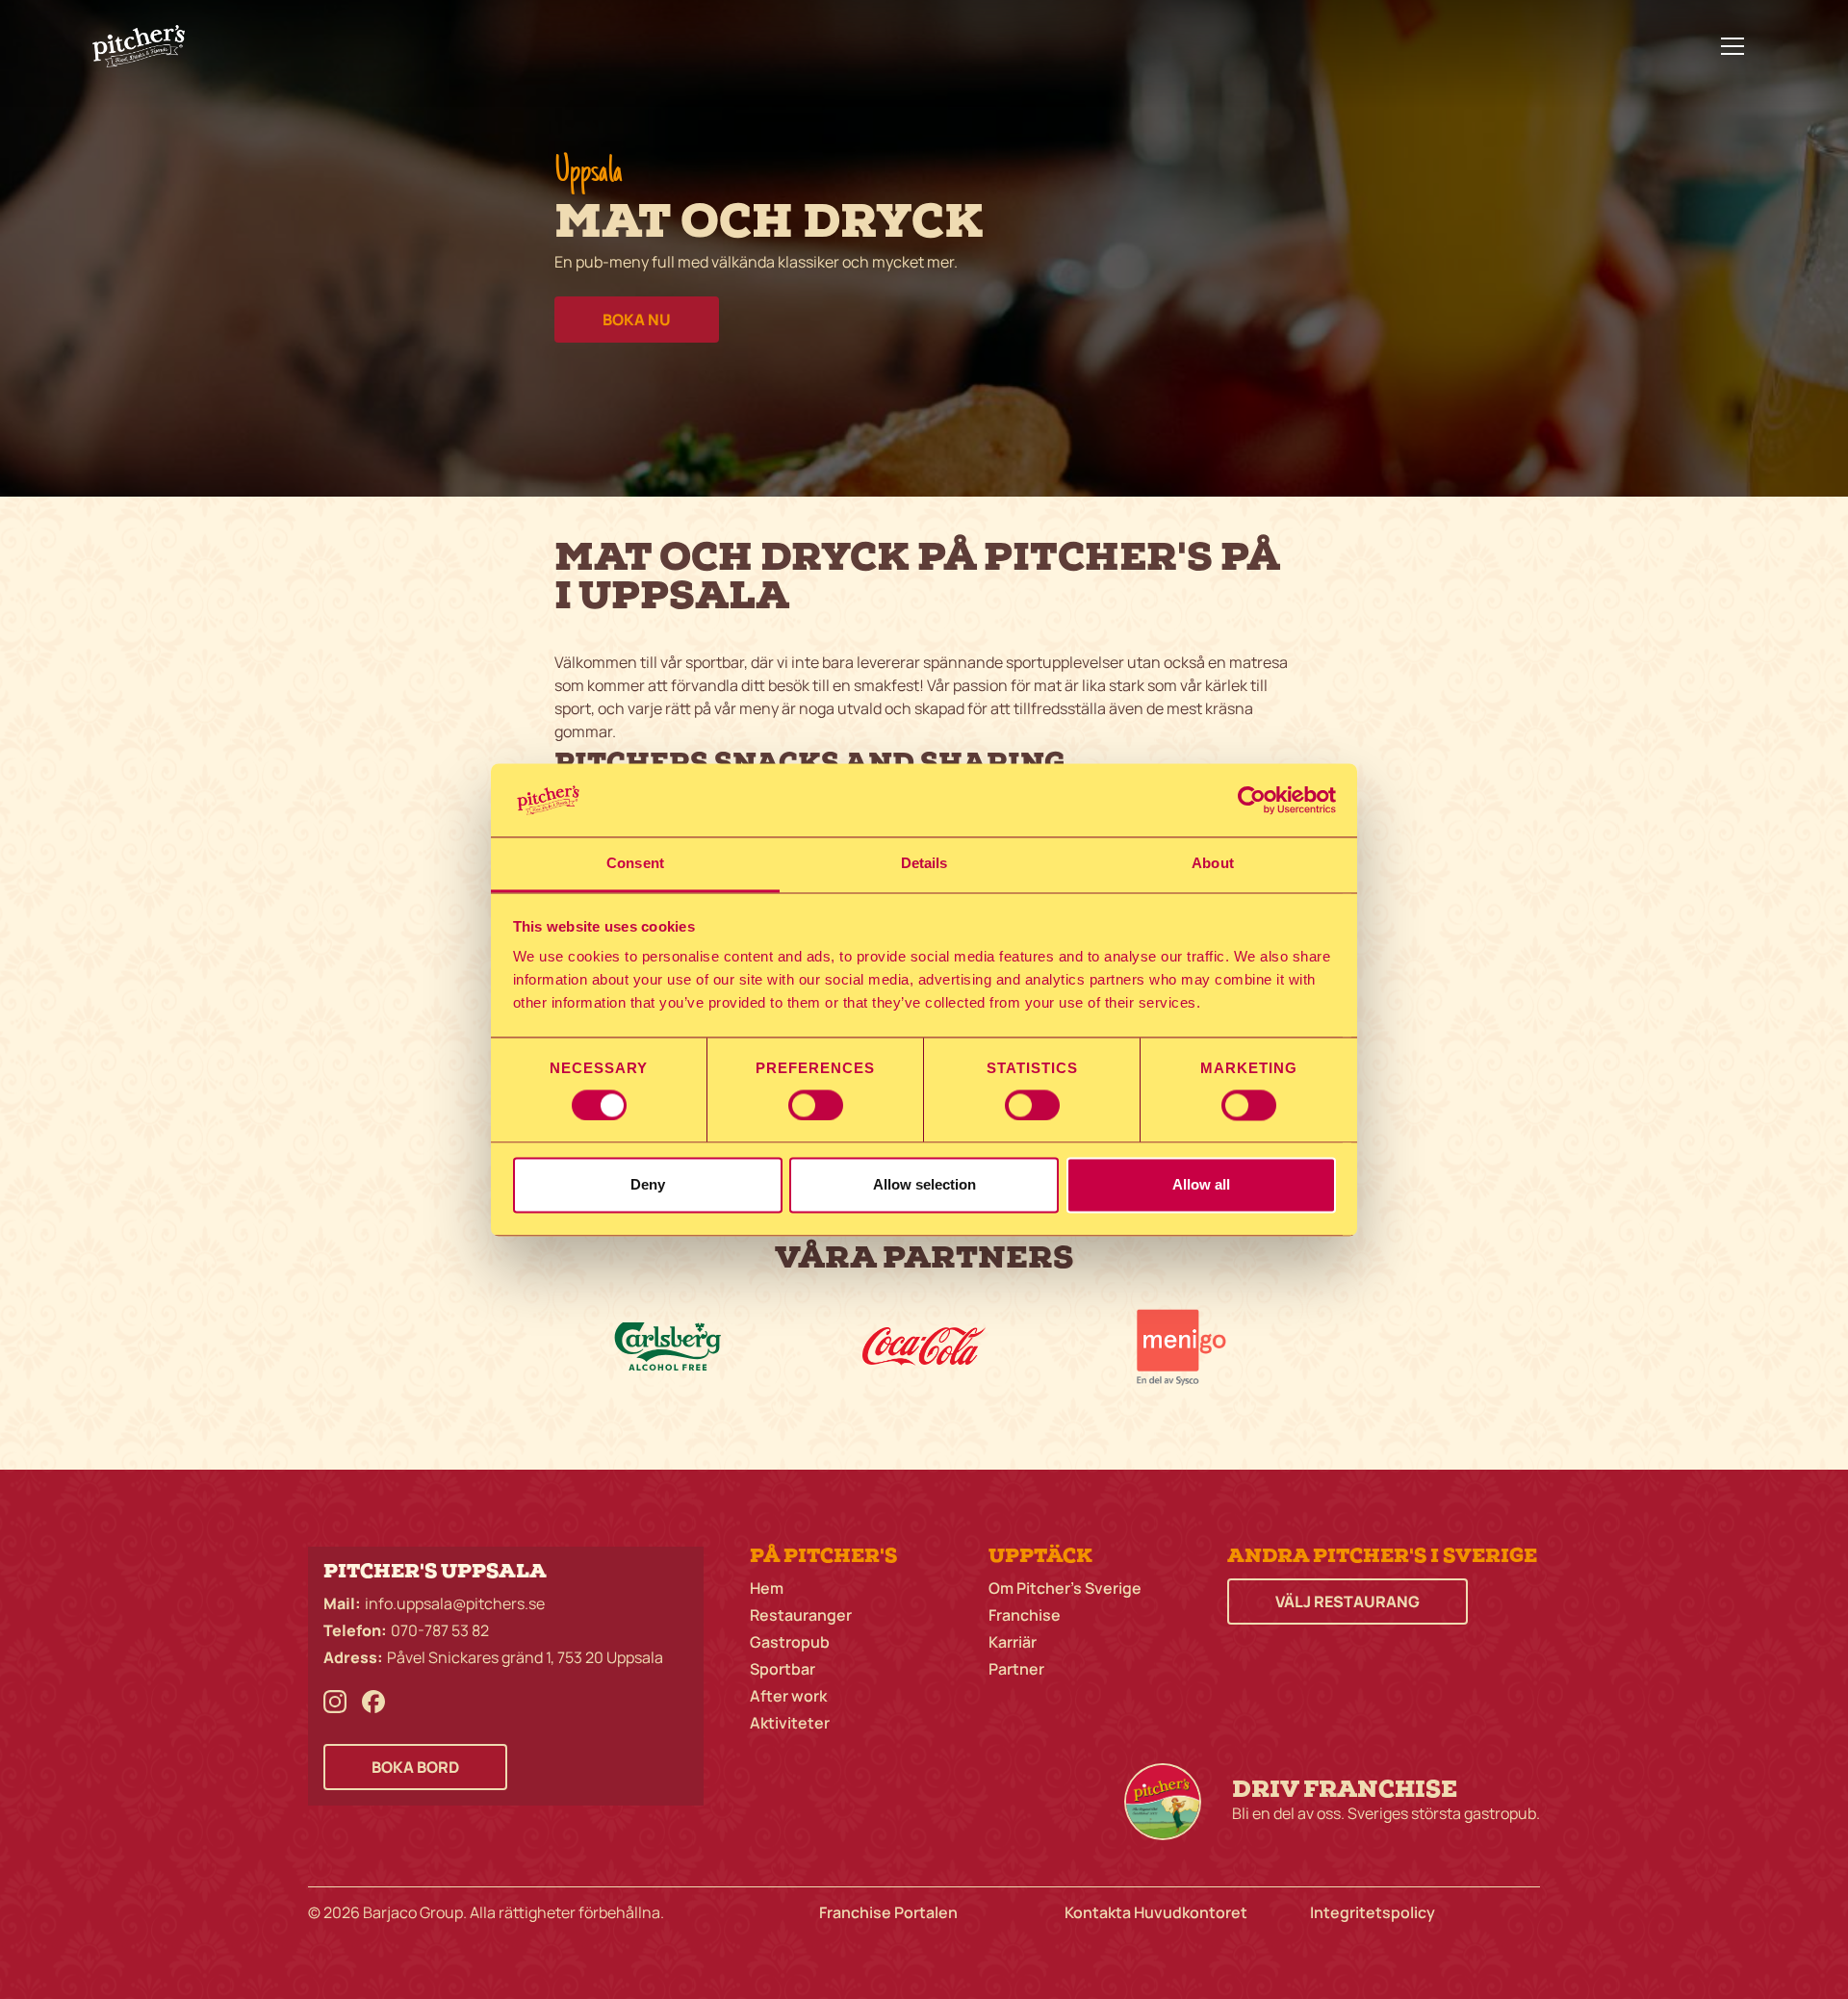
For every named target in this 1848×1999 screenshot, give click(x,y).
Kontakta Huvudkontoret (1156, 1912)
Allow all (1201, 1185)
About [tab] (1213, 864)
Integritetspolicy (1373, 1912)
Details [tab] (924, 864)
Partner (1016, 1669)
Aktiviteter (790, 1723)
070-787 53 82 (440, 1630)
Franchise (1025, 1615)
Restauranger (801, 1615)
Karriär (1013, 1642)
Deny (648, 1185)
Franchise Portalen (888, 1912)
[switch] (816, 1105)
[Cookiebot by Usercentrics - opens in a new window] (1252, 800)
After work (788, 1696)
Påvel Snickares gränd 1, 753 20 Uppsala (525, 1657)
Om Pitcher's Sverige (1065, 1588)
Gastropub (790, 1642)
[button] (1732, 46)
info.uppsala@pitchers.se (455, 1603)
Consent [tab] (635, 864)
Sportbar (783, 1669)
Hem (767, 1588)
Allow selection (924, 1185)
